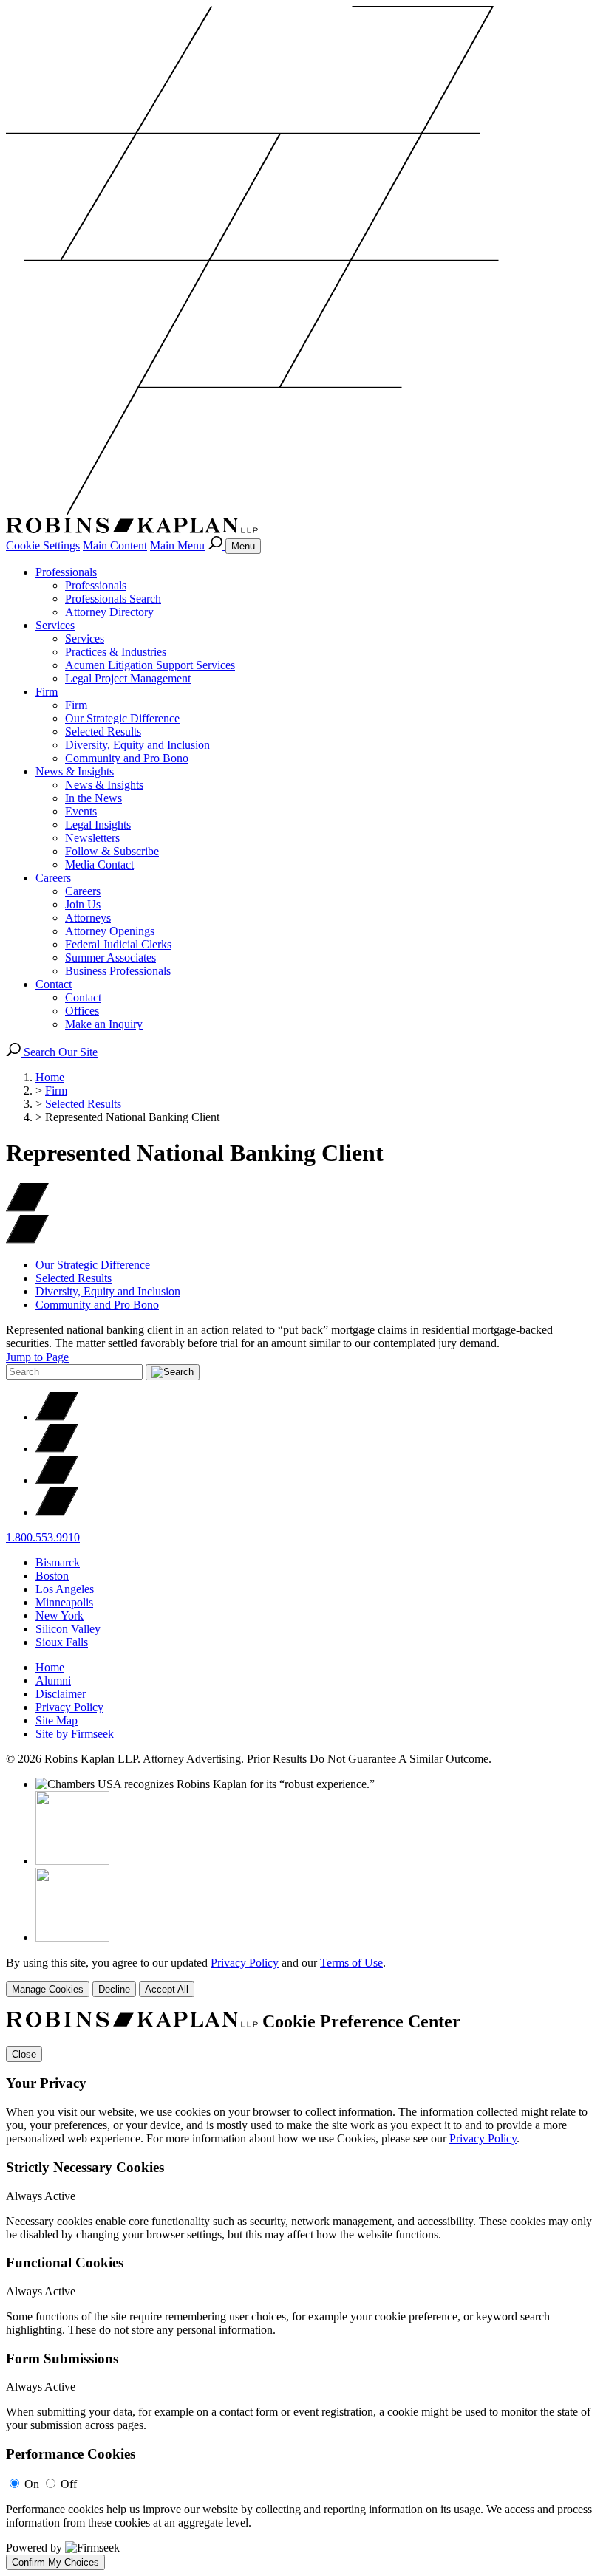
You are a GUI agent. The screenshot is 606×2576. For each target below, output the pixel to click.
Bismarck (58, 1562)
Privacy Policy (69, 1707)
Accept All (167, 1989)
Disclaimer (61, 1694)
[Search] (217, 545)
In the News (93, 798)
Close (24, 2054)
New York (59, 1616)
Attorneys (88, 918)
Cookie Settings (43, 545)
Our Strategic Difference (122, 718)
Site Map (57, 1720)
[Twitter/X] (57, 1417)
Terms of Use (351, 1963)
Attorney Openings (110, 931)
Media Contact (99, 864)
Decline (114, 1989)
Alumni (53, 1681)
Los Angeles (65, 1589)
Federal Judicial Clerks (118, 944)
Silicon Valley (68, 1629)
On (32, 2484)
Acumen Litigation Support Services (150, 665)
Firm (47, 692)
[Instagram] (57, 1512)
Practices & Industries (116, 652)
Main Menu (177, 545)
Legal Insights (98, 825)
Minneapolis (64, 1602)
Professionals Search (113, 599)
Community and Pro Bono (127, 758)
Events (81, 811)
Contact (54, 984)
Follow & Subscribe (112, 851)
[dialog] (303, 1977)
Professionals (66, 572)
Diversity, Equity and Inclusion (137, 745)
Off (69, 2484)
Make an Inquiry (104, 1024)
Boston (52, 1576)
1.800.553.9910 (43, 1537)
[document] (303, 2291)
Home (50, 1077)
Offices (82, 1011)
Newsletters (92, 838)
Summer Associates (110, 958)
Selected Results (103, 732)
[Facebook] (57, 1449)
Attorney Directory (109, 612)
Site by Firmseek (75, 1734)
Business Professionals (118, 971)
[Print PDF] (27, 1208)
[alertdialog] (303, 2291)
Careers (53, 878)
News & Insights (75, 771)
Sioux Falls (62, 1642)
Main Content (115, 545)
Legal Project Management (128, 678)
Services (55, 625)
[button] (27, 1240)
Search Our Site (59, 1052)
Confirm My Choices (55, 2562)
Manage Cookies (48, 1989)
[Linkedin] (57, 1480)
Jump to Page (37, 1357)
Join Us (83, 904)
